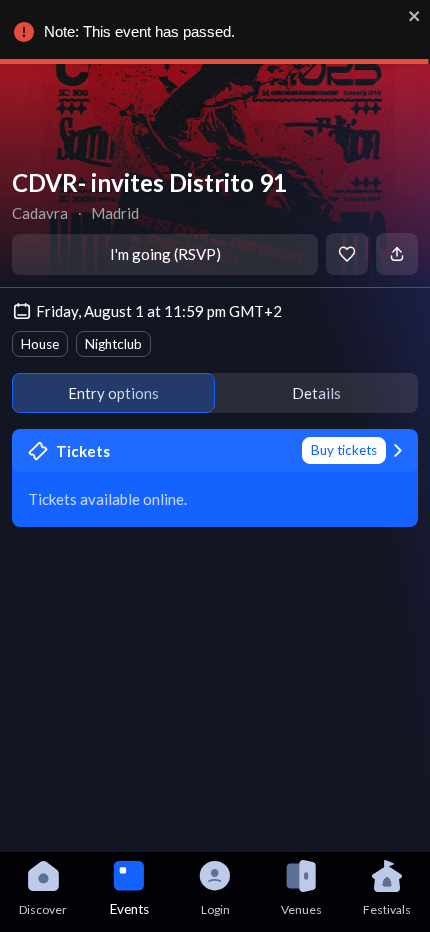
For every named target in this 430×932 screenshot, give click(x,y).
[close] (415, 16)
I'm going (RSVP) (165, 254)
